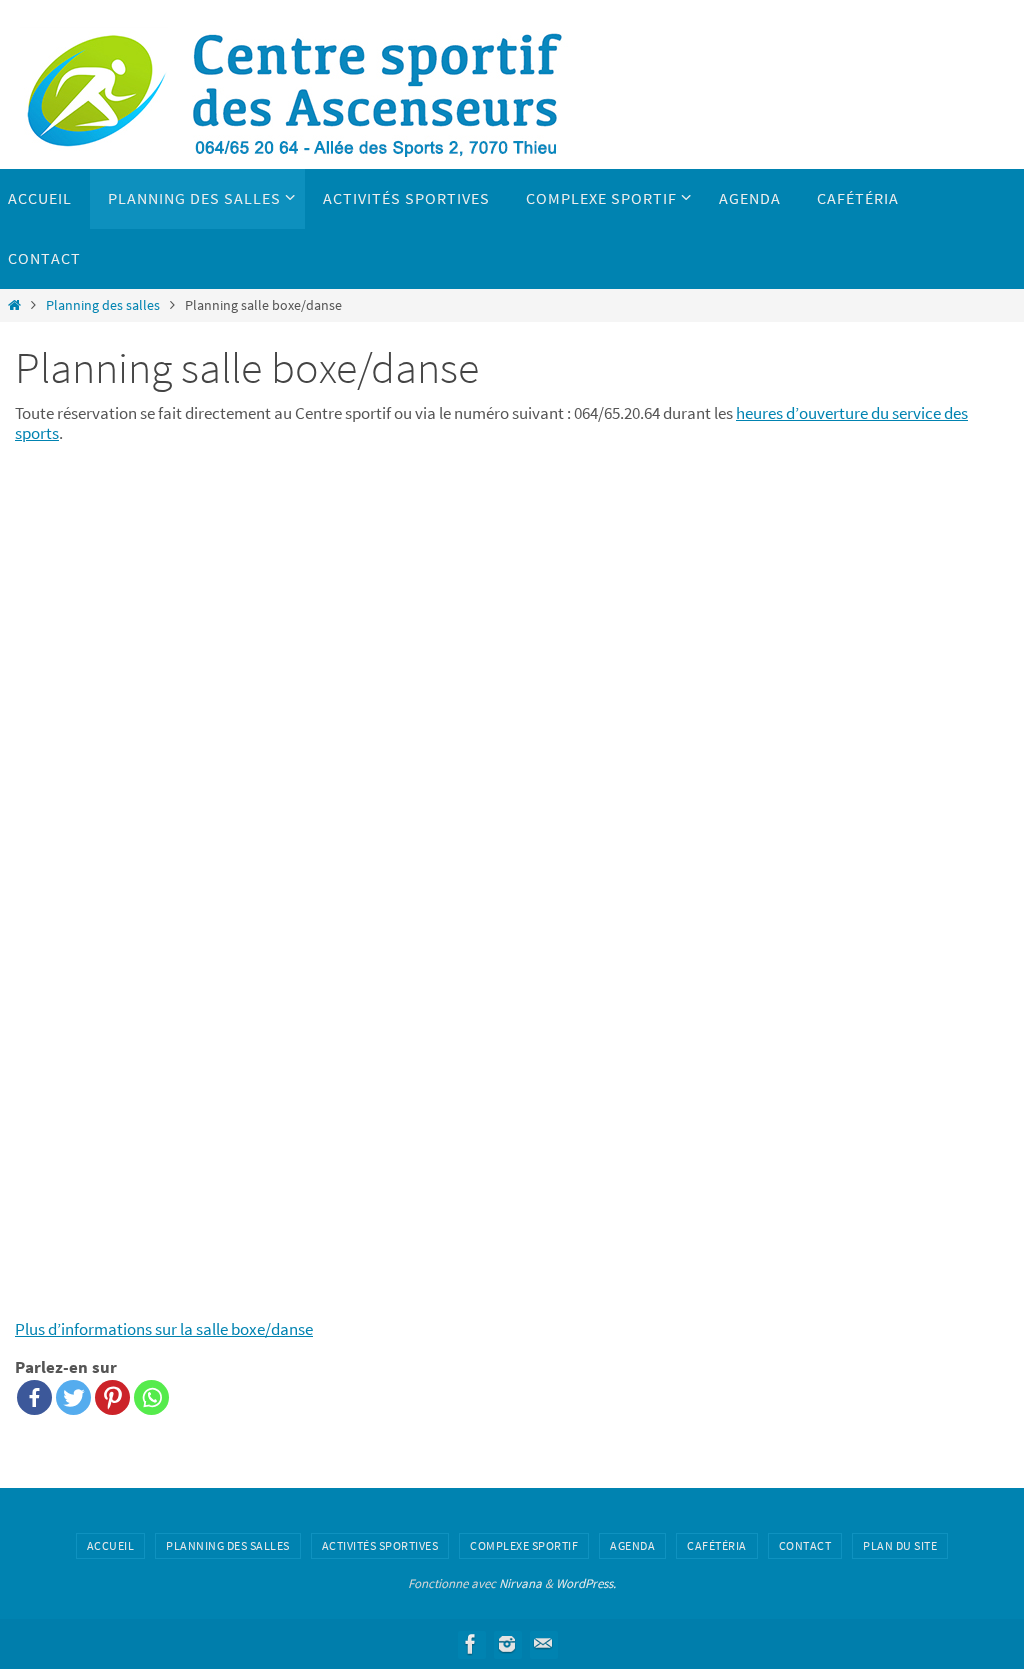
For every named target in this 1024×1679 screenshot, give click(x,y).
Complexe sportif (524, 1545)
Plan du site (900, 1545)
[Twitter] (73, 1397)
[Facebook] (34, 1397)
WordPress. (586, 1583)
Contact (805, 1545)
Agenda (632, 1545)
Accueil (111, 1545)
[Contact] (543, 1644)
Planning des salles (103, 305)
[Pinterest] (112, 1397)
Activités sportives (380, 1545)
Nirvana (520, 1583)
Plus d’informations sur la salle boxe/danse (164, 1329)
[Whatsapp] (151, 1397)
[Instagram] (507, 1644)
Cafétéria (717, 1545)
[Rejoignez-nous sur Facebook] (471, 1644)
